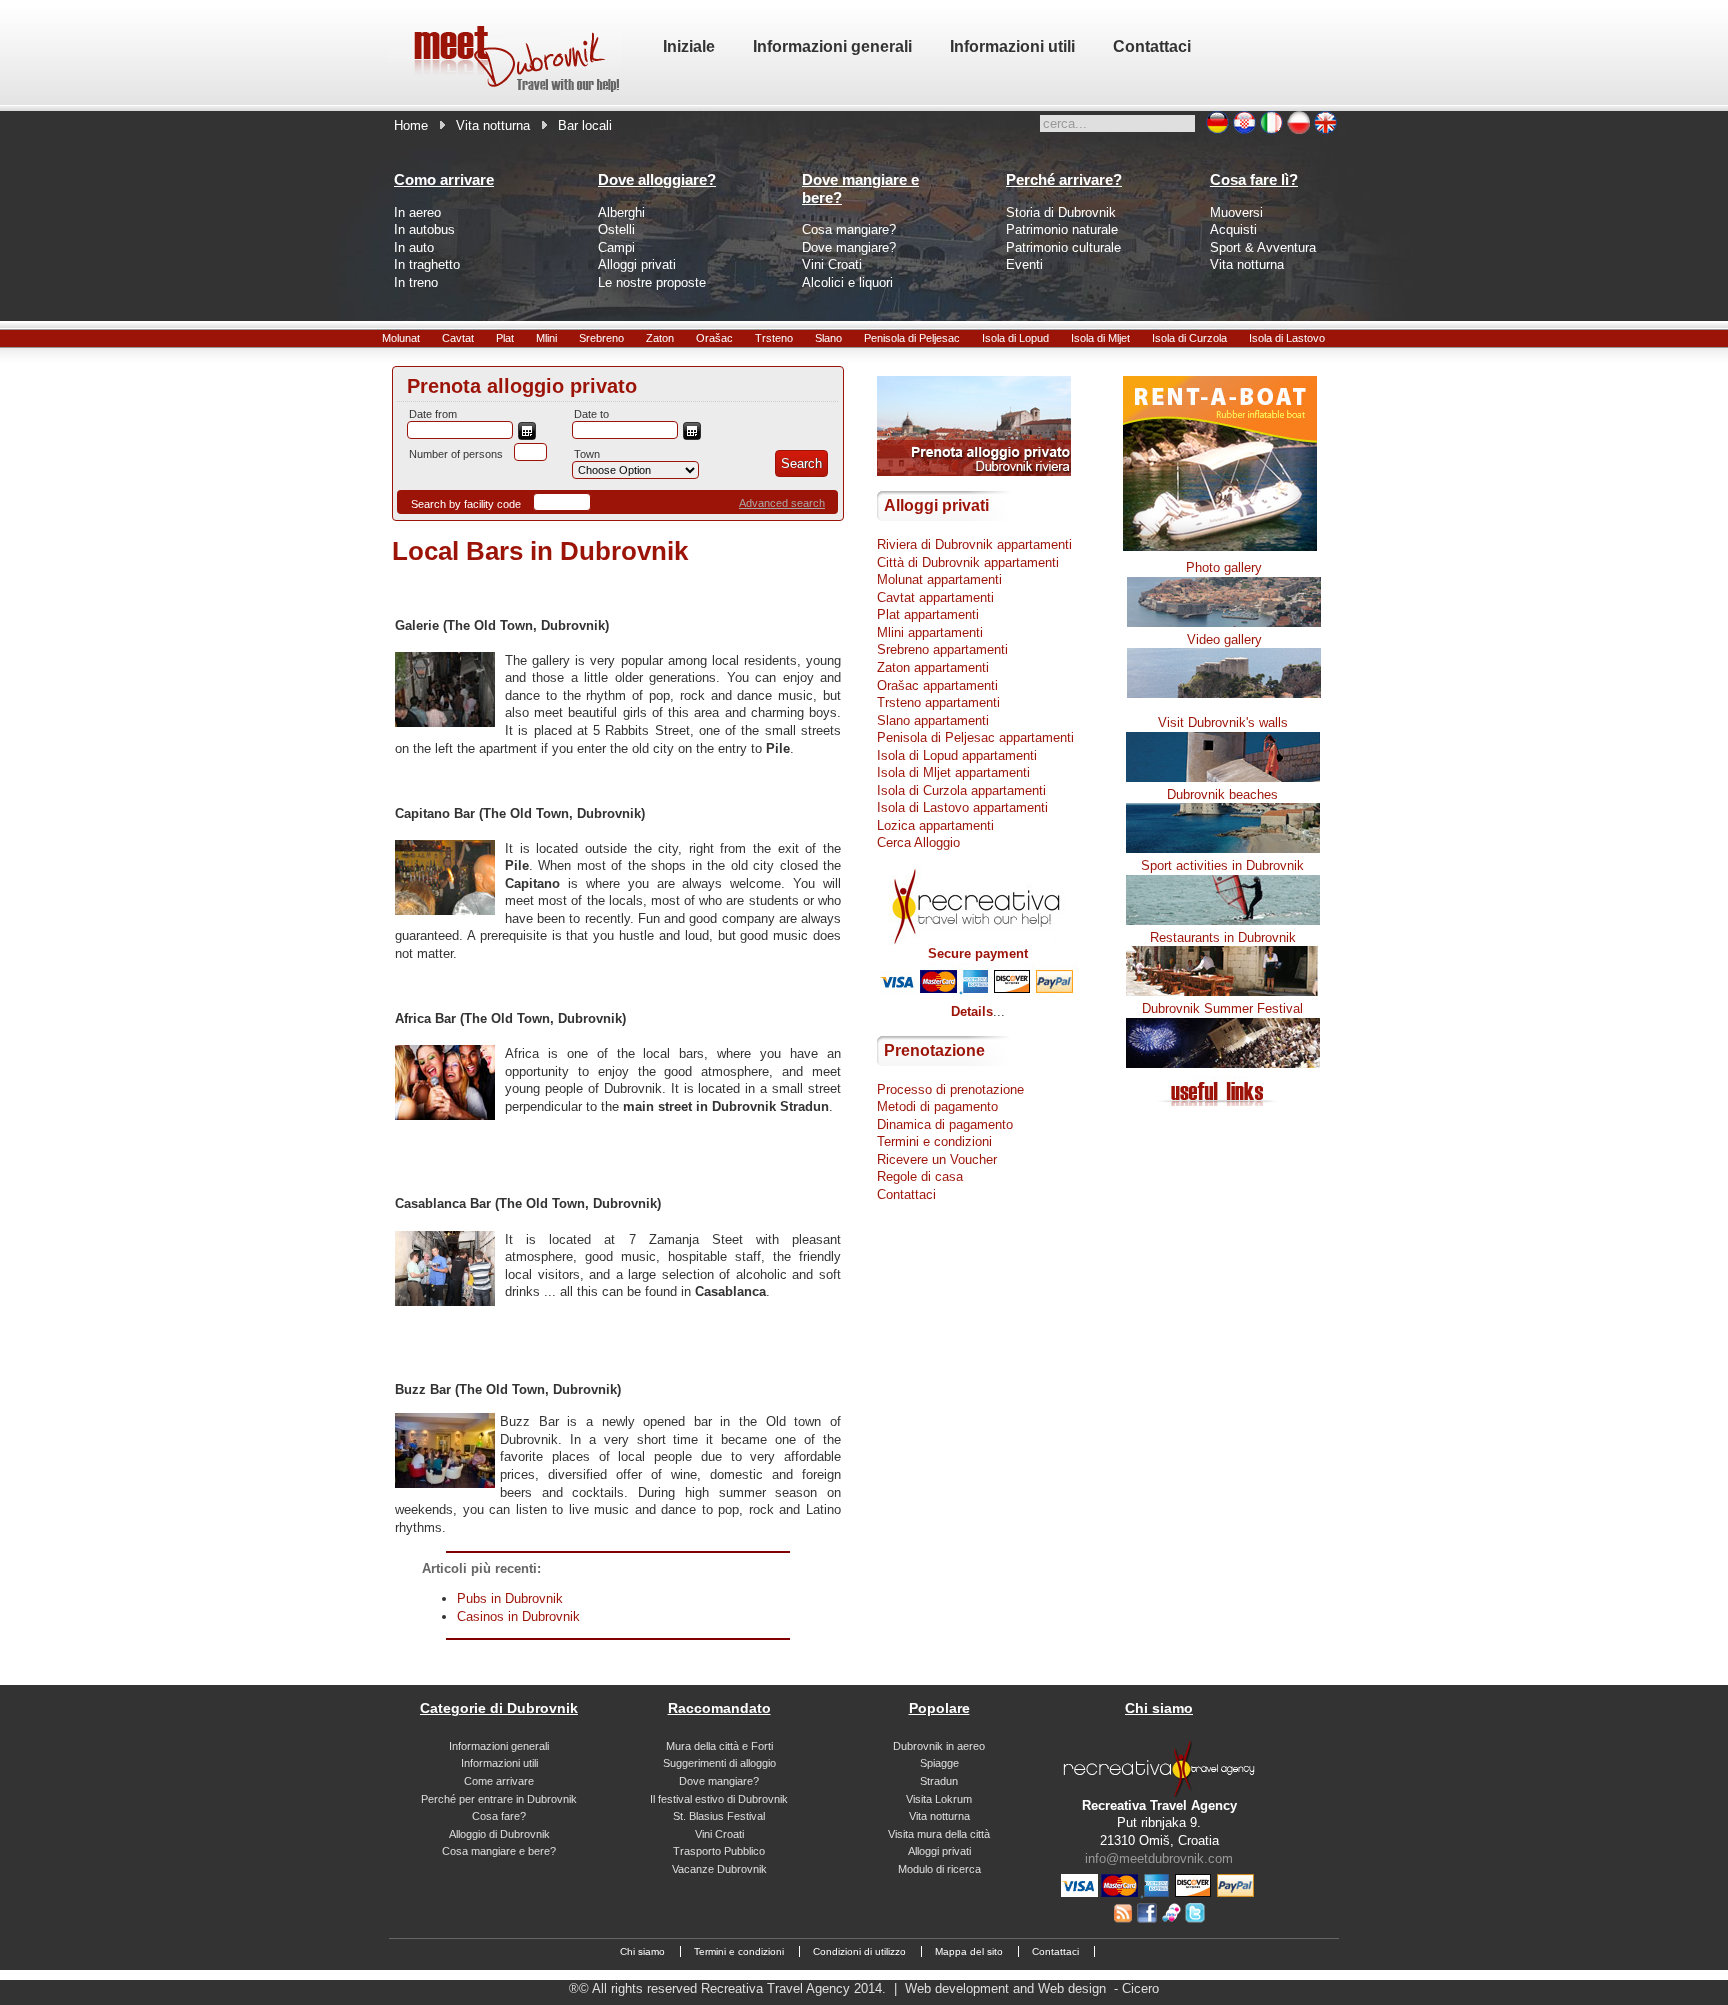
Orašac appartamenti (937, 685)
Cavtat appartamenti (935, 597)
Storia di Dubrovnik (1061, 212)
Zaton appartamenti (933, 667)
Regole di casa (920, 1176)
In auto (414, 247)
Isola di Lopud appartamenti (957, 755)
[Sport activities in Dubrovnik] (1223, 920)
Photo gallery (1224, 567)
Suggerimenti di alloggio (719, 1763)
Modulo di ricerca (939, 1869)
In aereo (417, 212)
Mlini (546, 338)
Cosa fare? (499, 1816)
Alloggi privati (637, 264)
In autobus (424, 229)
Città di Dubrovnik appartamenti (968, 562)
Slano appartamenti (933, 720)
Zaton (660, 338)
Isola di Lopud (1015, 338)
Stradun (939, 1781)
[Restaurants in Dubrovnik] (1223, 991)
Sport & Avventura (1263, 247)
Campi (616, 247)
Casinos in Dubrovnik (518, 1616)
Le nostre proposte (652, 282)
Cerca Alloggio (918, 842)
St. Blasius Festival (719, 1816)
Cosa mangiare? (849, 229)
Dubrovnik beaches (1222, 794)
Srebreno (601, 338)
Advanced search (782, 503)
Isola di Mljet (1100, 338)
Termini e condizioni (934, 1141)
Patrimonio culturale (1063, 247)
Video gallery (1224, 639)
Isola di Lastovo (1287, 338)
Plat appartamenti (928, 614)
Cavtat (458, 338)
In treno (416, 282)
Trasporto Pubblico (719, 1851)
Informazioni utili (499, 1763)
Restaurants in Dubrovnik (1223, 937)
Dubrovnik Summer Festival (1222, 1008)
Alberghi (621, 212)
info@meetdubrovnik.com (1159, 1858)
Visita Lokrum (939, 1799)
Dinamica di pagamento (945, 1124)
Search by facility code (466, 504)
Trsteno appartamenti (938, 702)
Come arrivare (499, 1781)
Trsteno (774, 338)
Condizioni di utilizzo (859, 1951)
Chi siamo (642, 1951)
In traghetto (427, 264)
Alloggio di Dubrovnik (499, 1834)
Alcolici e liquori (847, 282)
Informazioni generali (499, 1746)
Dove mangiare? (849, 247)
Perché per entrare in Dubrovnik (499, 1799)
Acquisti (1233, 229)
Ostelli (616, 229)
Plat (505, 338)
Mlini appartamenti (930, 632)
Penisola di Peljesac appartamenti (975, 737)
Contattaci (906, 1194)
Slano (828, 338)
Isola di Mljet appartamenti (953, 772)
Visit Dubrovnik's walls (1223, 722)
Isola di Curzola (1189, 338)
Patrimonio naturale (1062, 229)
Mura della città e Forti (719, 1746)
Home (411, 125)
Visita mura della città (939, 1834)
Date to (591, 414)
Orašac (714, 338)
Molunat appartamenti (939, 579)
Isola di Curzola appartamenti (961, 790)
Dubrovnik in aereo (939, 1746)
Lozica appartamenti (935, 825)
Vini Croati (832, 264)
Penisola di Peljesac (912, 338)
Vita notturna (493, 125)
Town (587, 454)
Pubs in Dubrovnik (510, 1598)
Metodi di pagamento (937, 1106)
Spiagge (939, 1763)
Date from (433, 414)
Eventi (1024, 264)
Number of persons (456, 454)
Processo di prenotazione (950, 1089)
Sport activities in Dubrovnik (1222, 865)
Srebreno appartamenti (942, 649)
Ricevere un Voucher (937, 1159)
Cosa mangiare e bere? (499, 1851)
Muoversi (1236, 212)
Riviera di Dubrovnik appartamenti (974, 544)
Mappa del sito (969, 1951)
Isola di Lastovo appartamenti (962, 807)
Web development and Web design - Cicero (1032, 1988)
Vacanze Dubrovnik (719, 1869)
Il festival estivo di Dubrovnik (719, 1799)
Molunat (401, 338)
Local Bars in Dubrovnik (540, 551)
